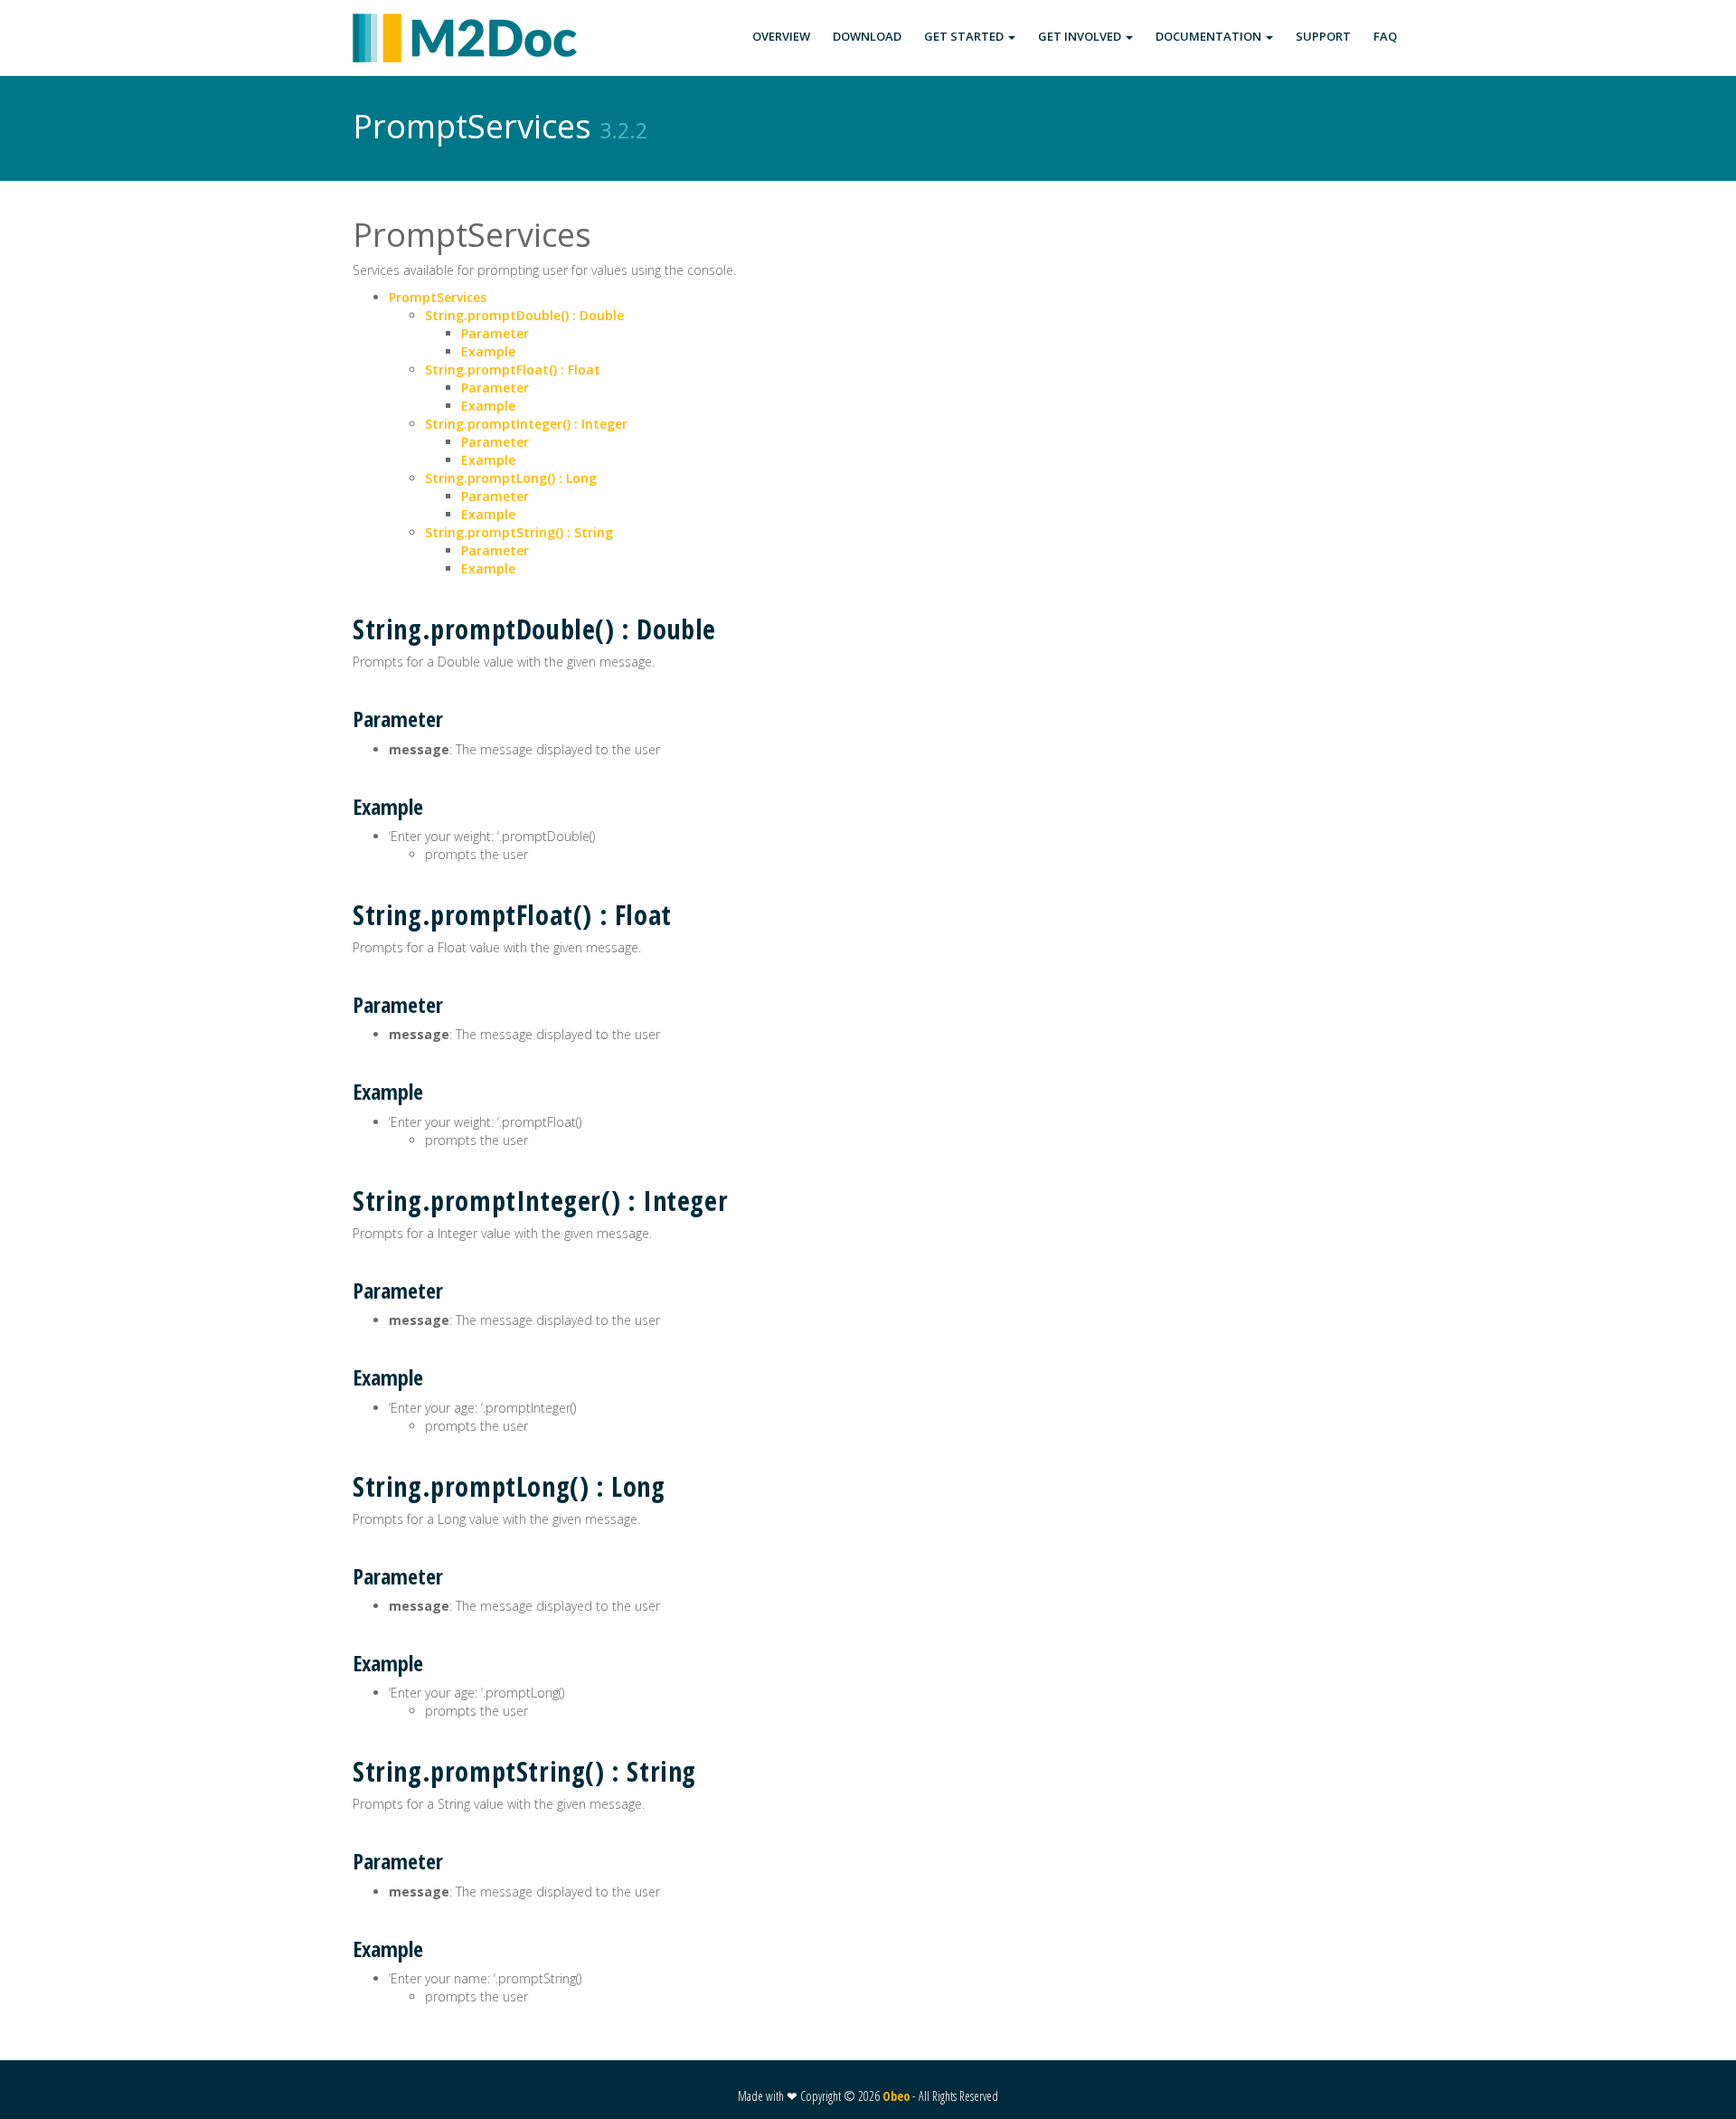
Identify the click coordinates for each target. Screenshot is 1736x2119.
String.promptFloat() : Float (513, 369)
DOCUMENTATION (1210, 36)
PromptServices (438, 297)
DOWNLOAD (867, 36)
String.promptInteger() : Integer (526, 424)
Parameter (495, 333)
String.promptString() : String (519, 532)
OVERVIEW (781, 36)
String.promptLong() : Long (511, 478)
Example (488, 351)
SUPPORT (1323, 36)
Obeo (896, 2096)
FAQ (1385, 36)
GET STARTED (965, 36)
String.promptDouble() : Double (524, 315)
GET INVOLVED (1081, 36)
